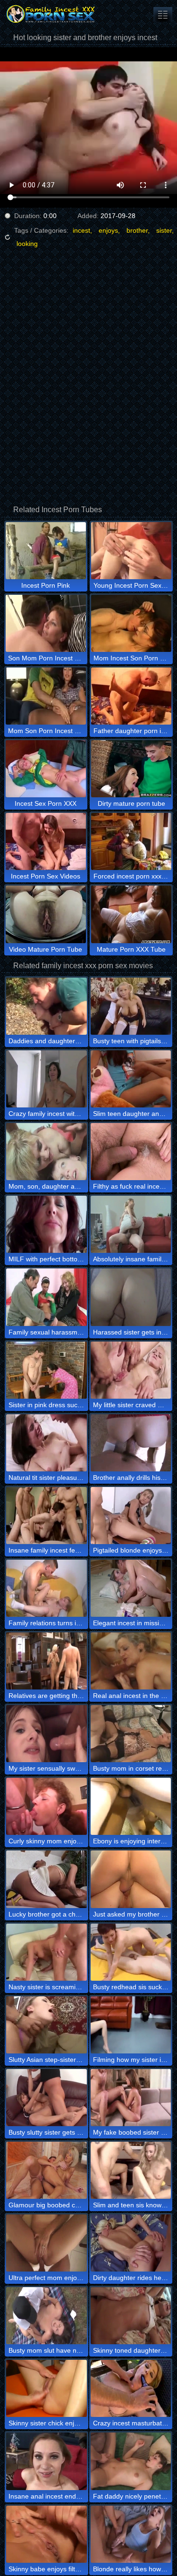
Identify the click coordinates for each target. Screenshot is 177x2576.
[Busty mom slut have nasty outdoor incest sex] (46, 2316)
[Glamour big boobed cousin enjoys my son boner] (46, 2170)
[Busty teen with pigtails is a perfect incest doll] (131, 1006)
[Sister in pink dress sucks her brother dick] (46, 1370)
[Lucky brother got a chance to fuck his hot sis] (46, 1879)
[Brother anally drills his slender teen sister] (131, 1443)
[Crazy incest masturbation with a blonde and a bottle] (131, 2388)
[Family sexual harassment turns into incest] (46, 1297)
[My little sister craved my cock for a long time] (131, 1370)
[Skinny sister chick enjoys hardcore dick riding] (46, 2388)
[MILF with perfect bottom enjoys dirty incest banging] (46, 1224)
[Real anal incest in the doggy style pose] (131, 1661)
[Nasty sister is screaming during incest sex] (46, 1952)
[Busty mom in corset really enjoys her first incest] (131, 1734)
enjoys (108, 230)
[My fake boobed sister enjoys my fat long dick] (131, 2098)
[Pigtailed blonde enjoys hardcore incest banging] (131, 1516)
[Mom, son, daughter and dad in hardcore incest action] (46, 1152)
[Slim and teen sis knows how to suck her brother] (131, 2170)
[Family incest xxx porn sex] (57, 14)
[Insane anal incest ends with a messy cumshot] (46, 2461)
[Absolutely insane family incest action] (131, 1224)
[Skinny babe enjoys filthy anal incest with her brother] (46, 2534)
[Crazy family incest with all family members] (46, 1079)
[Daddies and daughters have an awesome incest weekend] (46, 1006)
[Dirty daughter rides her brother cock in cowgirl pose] (131, 2243)
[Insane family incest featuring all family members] (46, 1516)
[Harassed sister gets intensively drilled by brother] (131, 1297)
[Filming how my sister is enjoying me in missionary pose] (131, 2025)
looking (27, 244)
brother (137, 230)
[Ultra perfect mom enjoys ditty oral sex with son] (46, 2243)
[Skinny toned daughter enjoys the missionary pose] (131, 2316)
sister (164, 230)
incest (81, 230)
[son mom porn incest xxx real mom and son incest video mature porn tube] (163, 14)
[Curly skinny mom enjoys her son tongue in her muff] (46, 1806)
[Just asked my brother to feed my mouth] (131, 1879)
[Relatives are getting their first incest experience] (46, 1661)
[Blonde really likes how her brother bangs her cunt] (131, 2534)
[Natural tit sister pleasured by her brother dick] (46, 1443)
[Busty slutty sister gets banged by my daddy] (46, 2098)
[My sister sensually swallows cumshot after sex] (46, 1734)
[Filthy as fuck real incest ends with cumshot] (131, 1152)
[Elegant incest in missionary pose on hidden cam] (131, 1588)
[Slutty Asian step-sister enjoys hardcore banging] (46, 2025)
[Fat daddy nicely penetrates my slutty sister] (131, 2461)
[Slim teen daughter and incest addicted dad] (131, 1079)
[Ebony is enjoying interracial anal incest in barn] (131, 1806)
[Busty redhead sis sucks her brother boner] (131, 1952)
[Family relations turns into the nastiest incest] (46, 1588)
